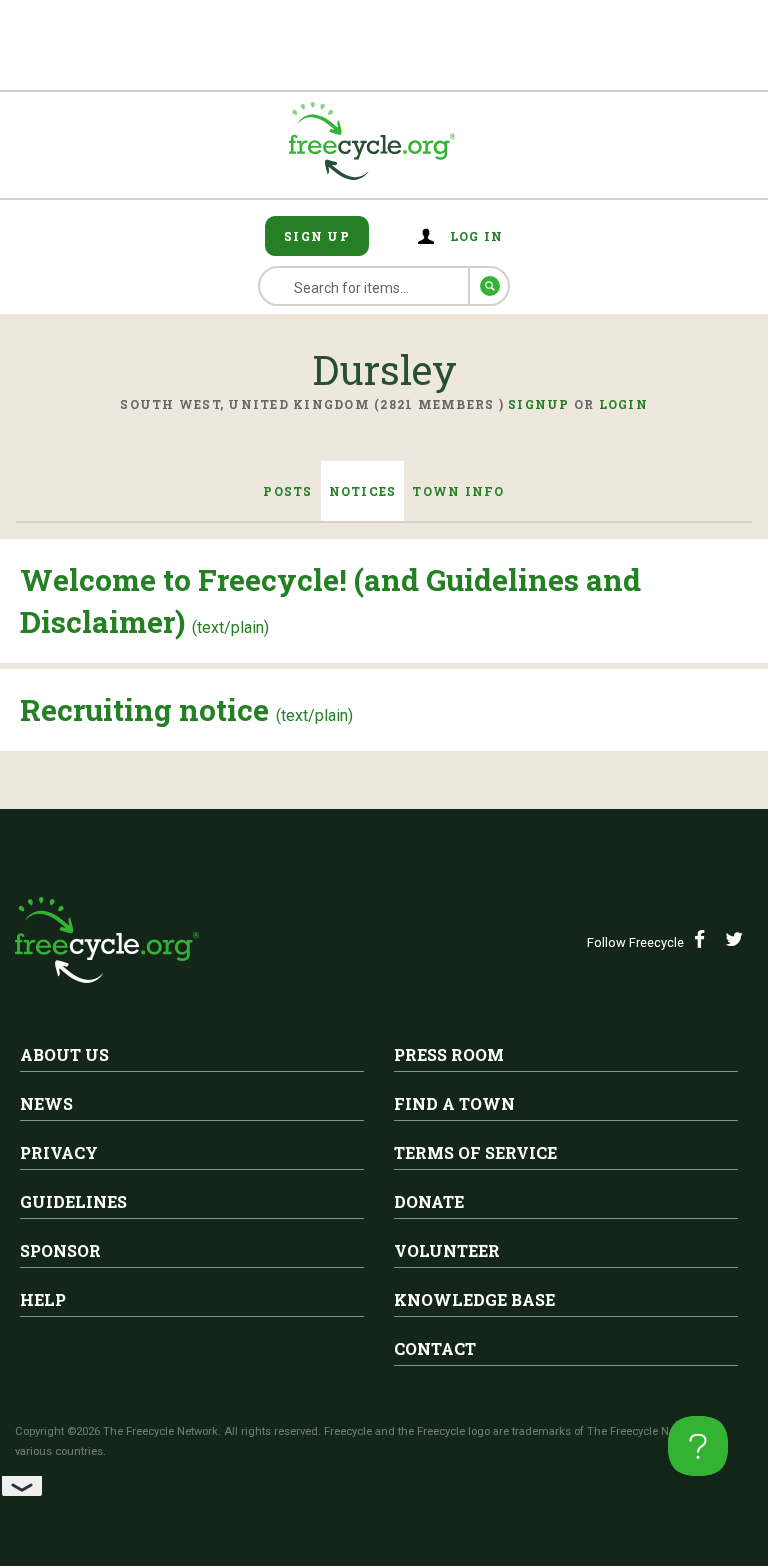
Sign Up (317, 236)
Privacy (59, 1152)
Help (43, 1299)
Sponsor (60, 1250)
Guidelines (73, 1201)
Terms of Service (475, 1152)
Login (623, 404)
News (46, 1103)
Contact (435, 1348)
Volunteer (447, 1250)
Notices (363, 491)
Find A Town (454, 1103)
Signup (539, 404)
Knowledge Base (474, 1299)
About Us (64, 1054)
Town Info (458, 491)
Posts (287, 491)
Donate (429, 1201)
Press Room (449, 1054)
